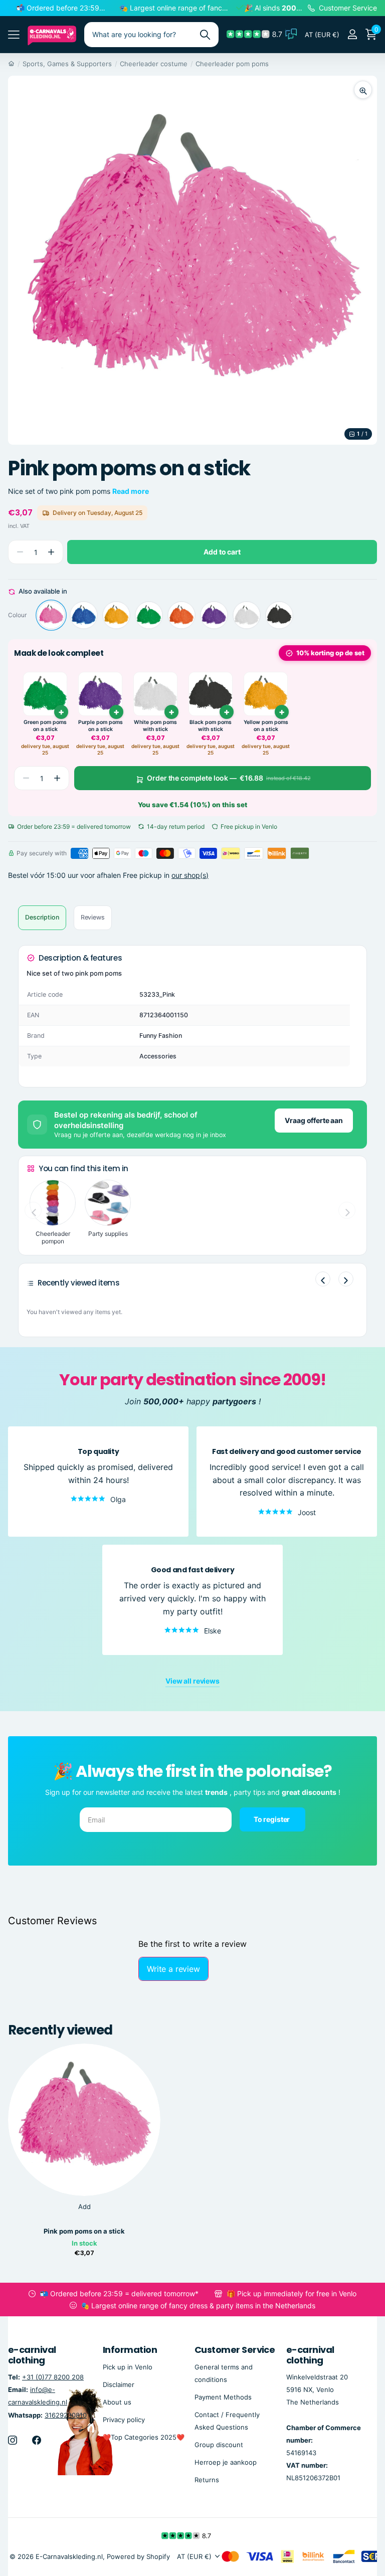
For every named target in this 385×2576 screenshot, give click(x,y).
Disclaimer (119, 2384)
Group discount (219, 2445)
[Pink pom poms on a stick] (51, 615)
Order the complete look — (229, 778)
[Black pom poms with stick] (279, 615)
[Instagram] (13, 2440)
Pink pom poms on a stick (84, 2231)
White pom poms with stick (155, 726)
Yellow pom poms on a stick (266, 726)
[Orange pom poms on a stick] (181, 615)
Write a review (173, 1969)
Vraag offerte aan (314, 1120)
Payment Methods (223, 2397)
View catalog (14, 34)
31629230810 (66, 2415)
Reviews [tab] (93, 917)
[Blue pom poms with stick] (84, 615)
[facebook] (37, 2440)
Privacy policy (124, 2420)
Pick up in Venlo (128, 2367)
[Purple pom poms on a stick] (214, 615)
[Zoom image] (363, 90)
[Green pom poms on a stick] (149, 615)
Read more (131, 491)
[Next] (346, 1279)
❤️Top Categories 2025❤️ (144, 2437)
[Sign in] (352, 34)
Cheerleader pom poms (232, 64)
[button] (51, 552)
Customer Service (235, 2350)
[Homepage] (11, 64)
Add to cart (222, 552)
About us (117, 2402)
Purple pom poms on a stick (101, 726)
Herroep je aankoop (226, 2462)
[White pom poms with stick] (247, 615)
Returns (207, 2480)
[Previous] (323, 1279)
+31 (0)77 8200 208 (53, 2377)
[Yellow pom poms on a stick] (116, 615)
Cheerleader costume (154, 64)
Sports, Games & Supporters (67, 64)
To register (272, 1819)
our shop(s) (190, 875)
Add (84, 2206)
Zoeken (205, 35)
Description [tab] (42, 917)
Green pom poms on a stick (45, 726)
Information (130, 2350)
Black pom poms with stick (211, 726)
